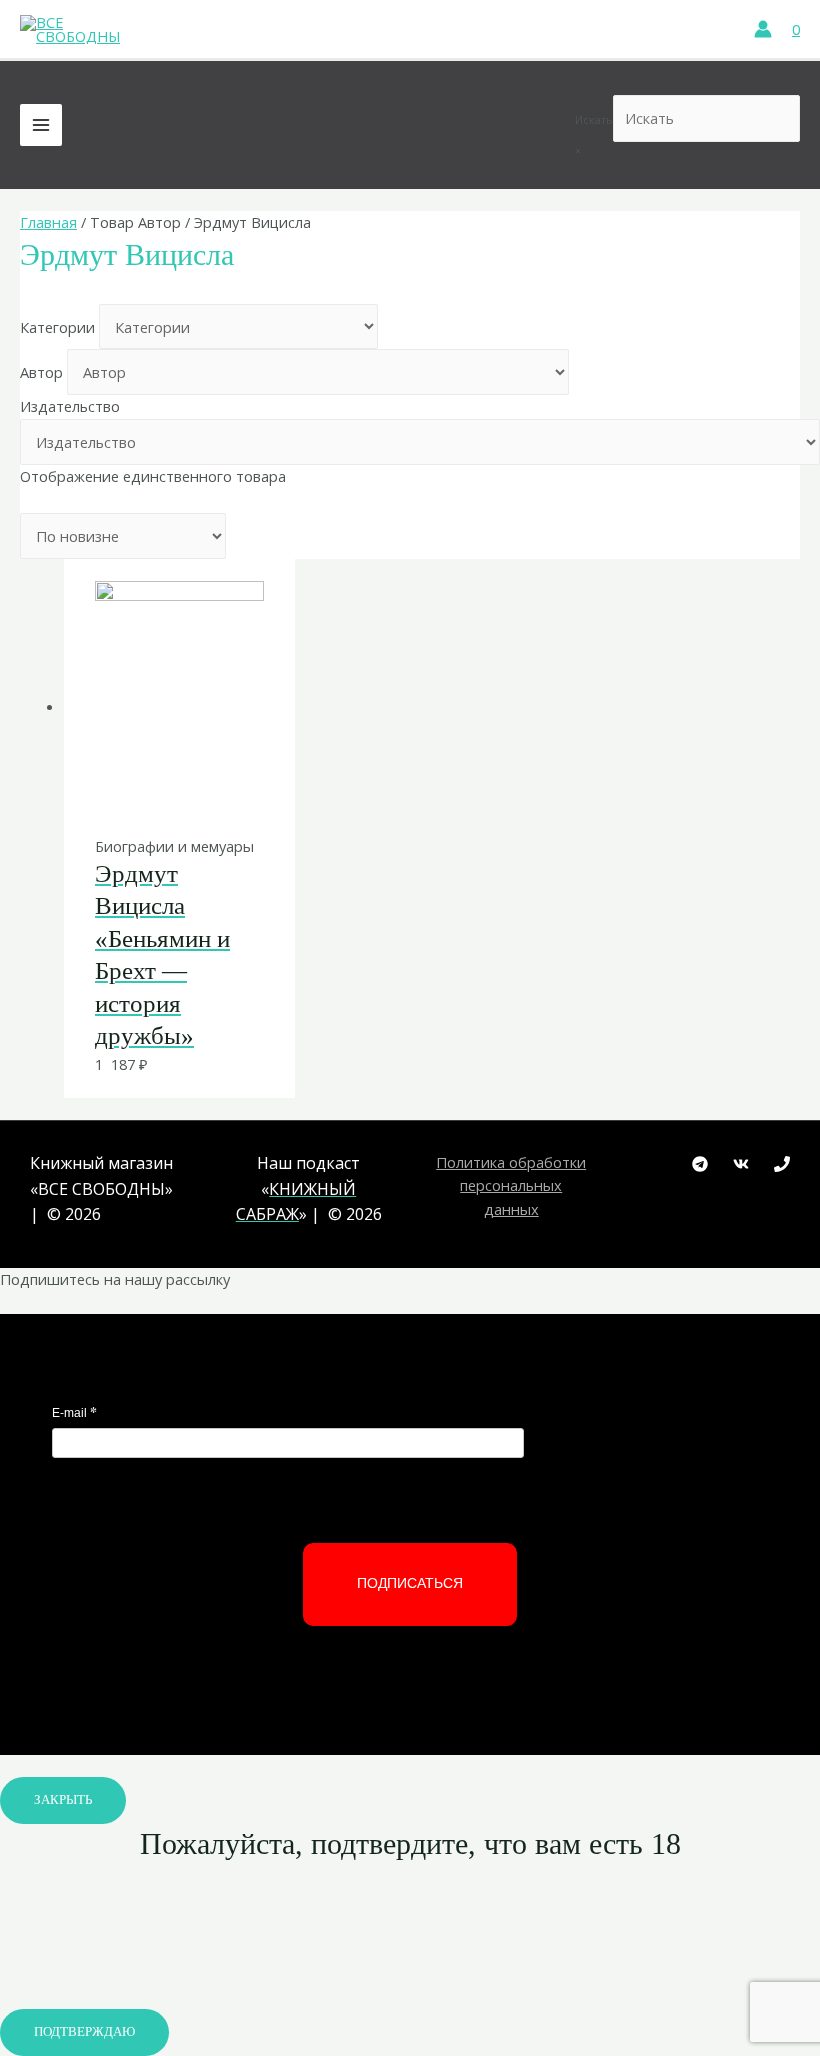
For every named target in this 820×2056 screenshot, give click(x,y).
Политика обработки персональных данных (511, 1185)
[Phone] (782, 1164)
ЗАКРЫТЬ (63, 1800)
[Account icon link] (763, 29)
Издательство (70, 406)
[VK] (741, 1164)
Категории (57, 327)
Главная (48, 222)
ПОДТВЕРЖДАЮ (84, 2032)
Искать (594, 119)
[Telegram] (700, 1164)
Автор (41, 372)
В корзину (177, 792)
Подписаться (410, 1583)
